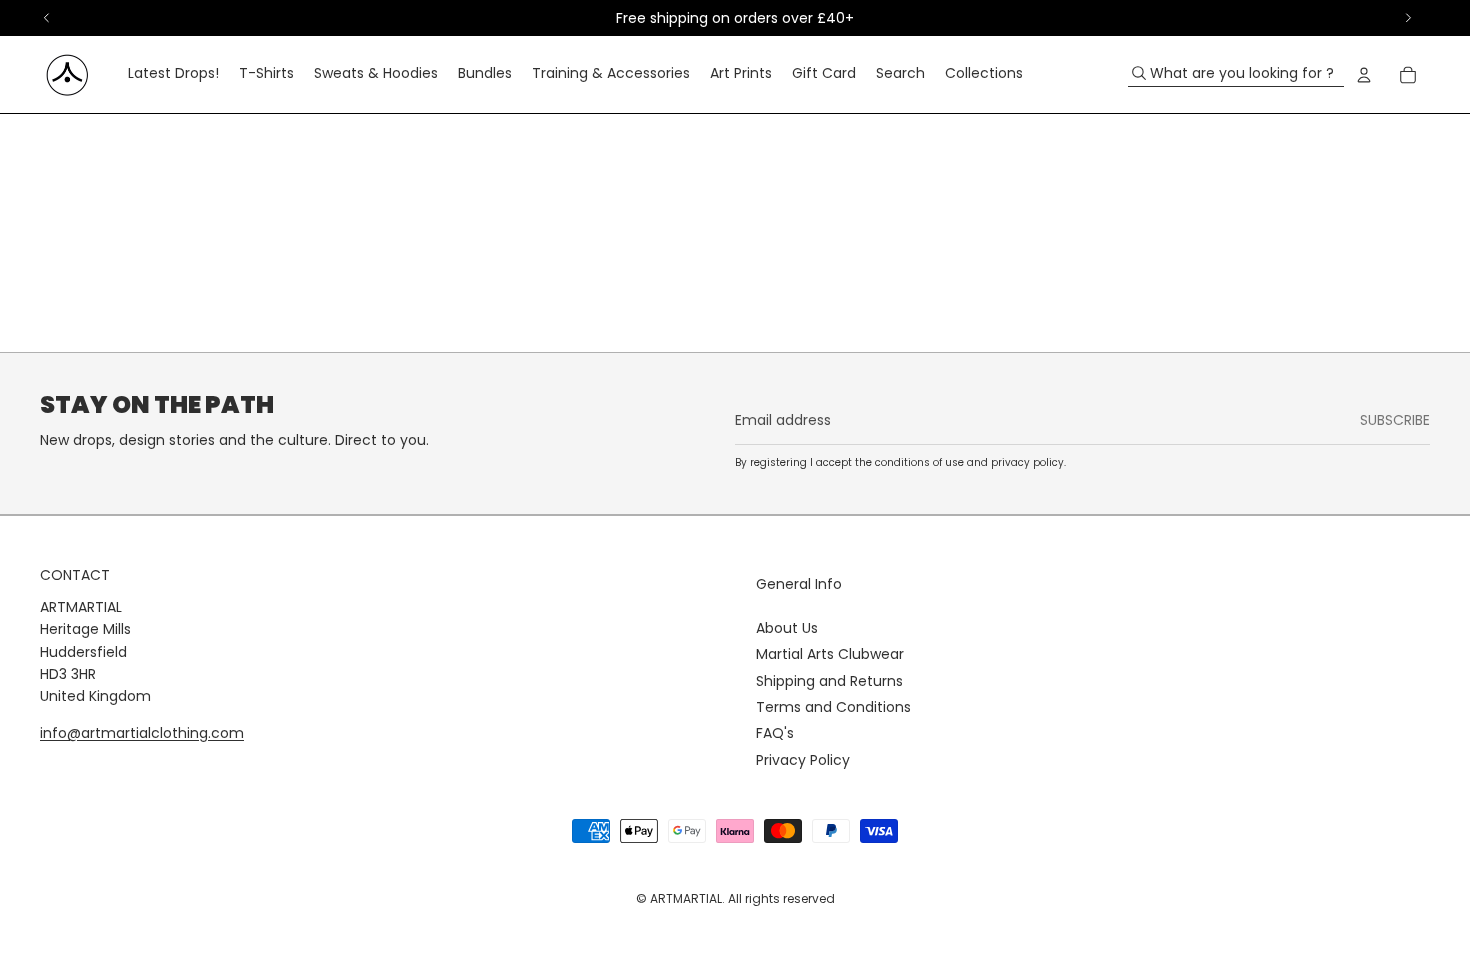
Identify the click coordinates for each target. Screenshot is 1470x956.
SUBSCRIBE (1395, 420)
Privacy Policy (803, 760)
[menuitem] (173, 75)
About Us (787, 628)
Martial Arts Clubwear (830, 654)
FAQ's (775, 733)
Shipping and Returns (829, 681)
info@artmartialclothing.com (142, 733)
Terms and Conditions (833, 707)
